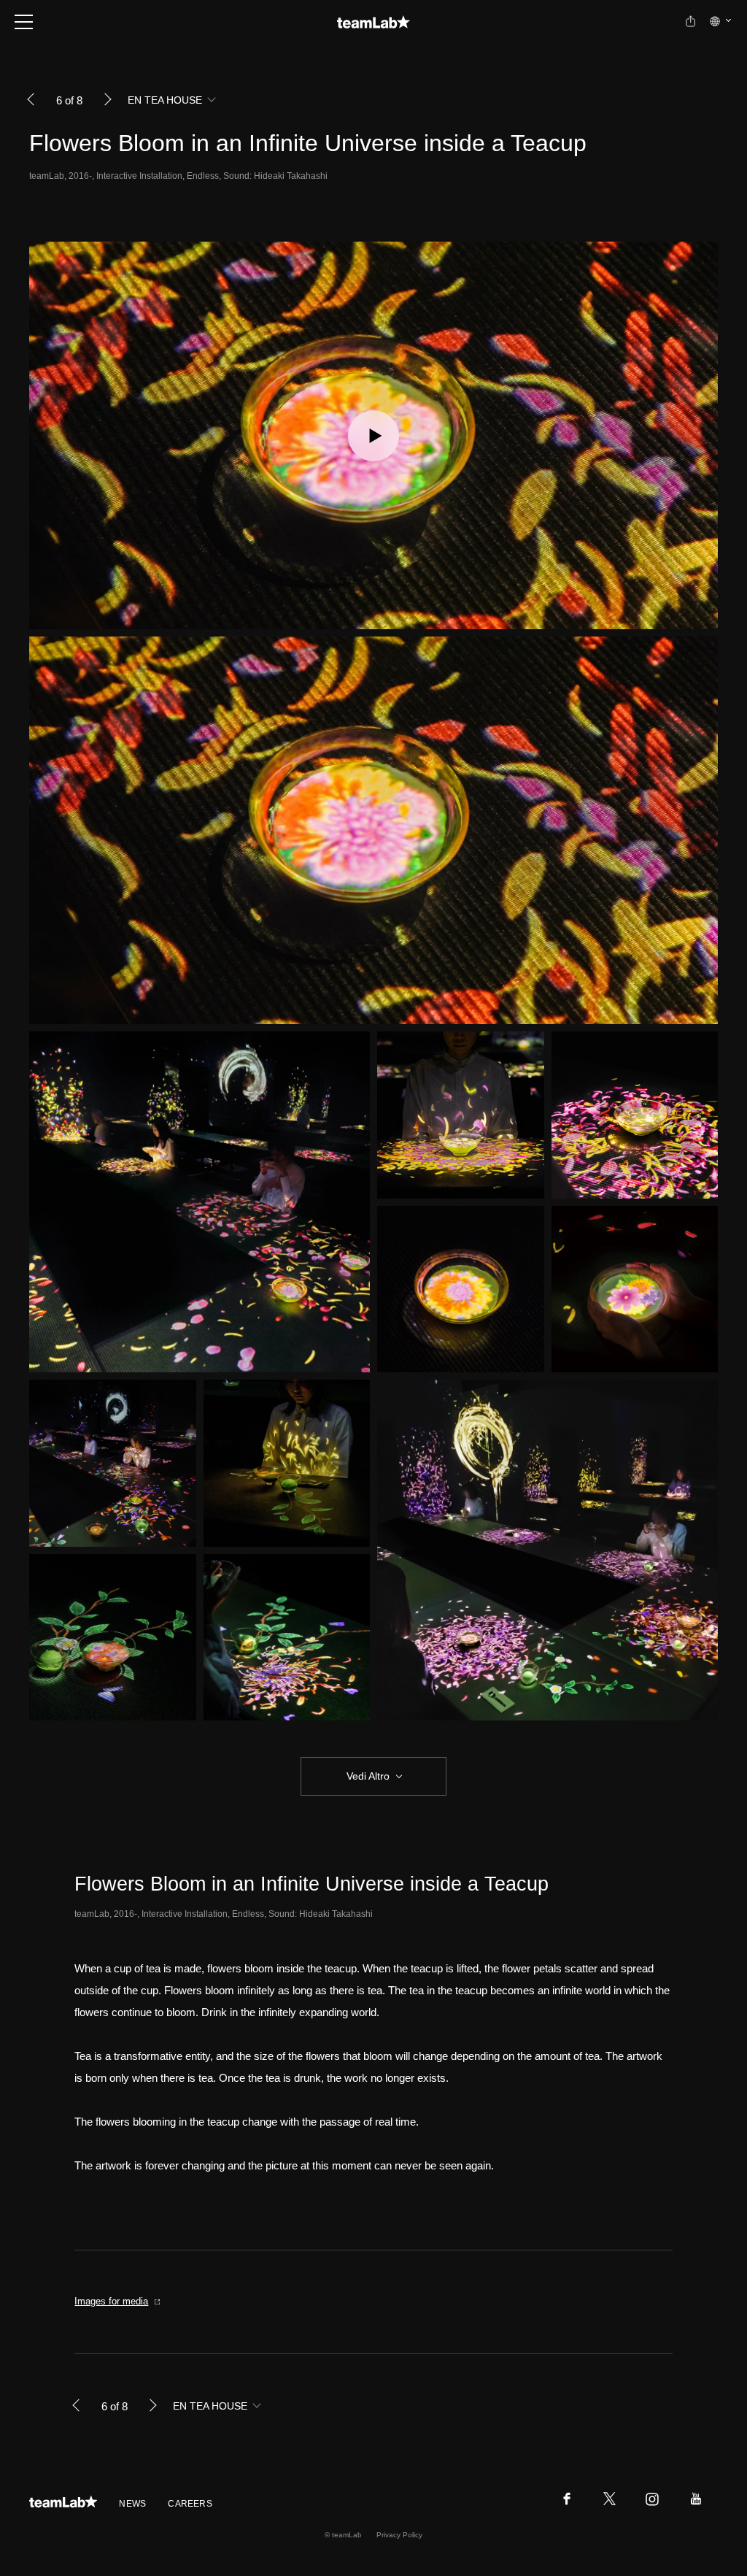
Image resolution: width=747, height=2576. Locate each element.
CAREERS (190, 2504)
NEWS (132, 2504)
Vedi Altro (368, 1776)
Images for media (111, 2301)
